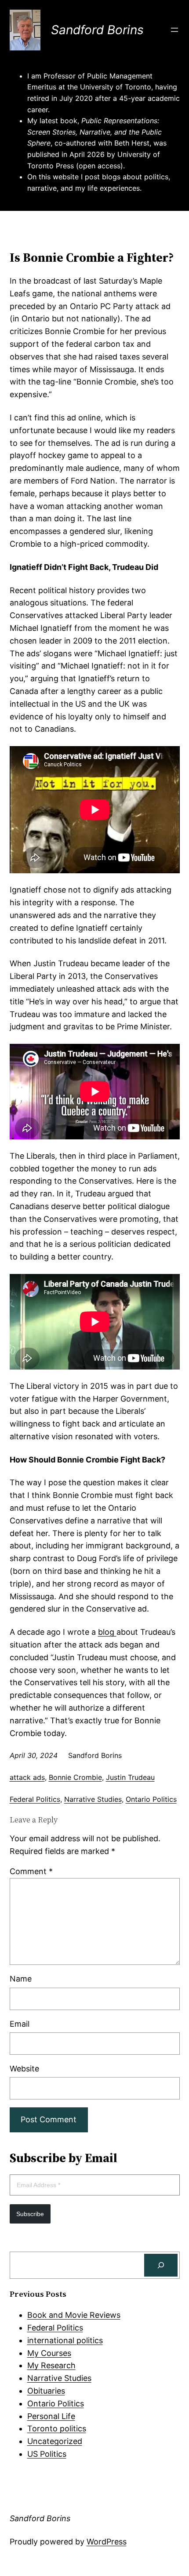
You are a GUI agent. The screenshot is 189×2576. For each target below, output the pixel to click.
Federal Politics (35, 1799)
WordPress (107, 2542)
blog (107, 1632)
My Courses (49, 2353)
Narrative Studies (93, 1799)
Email (20, 2024)
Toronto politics (57, 2428)
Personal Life (51, 2416)
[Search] (161, 2265)
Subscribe (30, 2214)
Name (21, 1979)
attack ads (27, 1777)
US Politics (47, 2454)
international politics (65, 2340)
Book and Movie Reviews (74, 2315)
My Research (51, 2365)
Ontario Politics (151, 1799)
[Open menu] (174, 30)
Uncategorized (55, 2441)
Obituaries (46, 2391)
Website (24, 2069)
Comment (31, 1871)
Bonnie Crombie (75, 1777)
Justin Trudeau (130, 1777)
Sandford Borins (97, 30)
